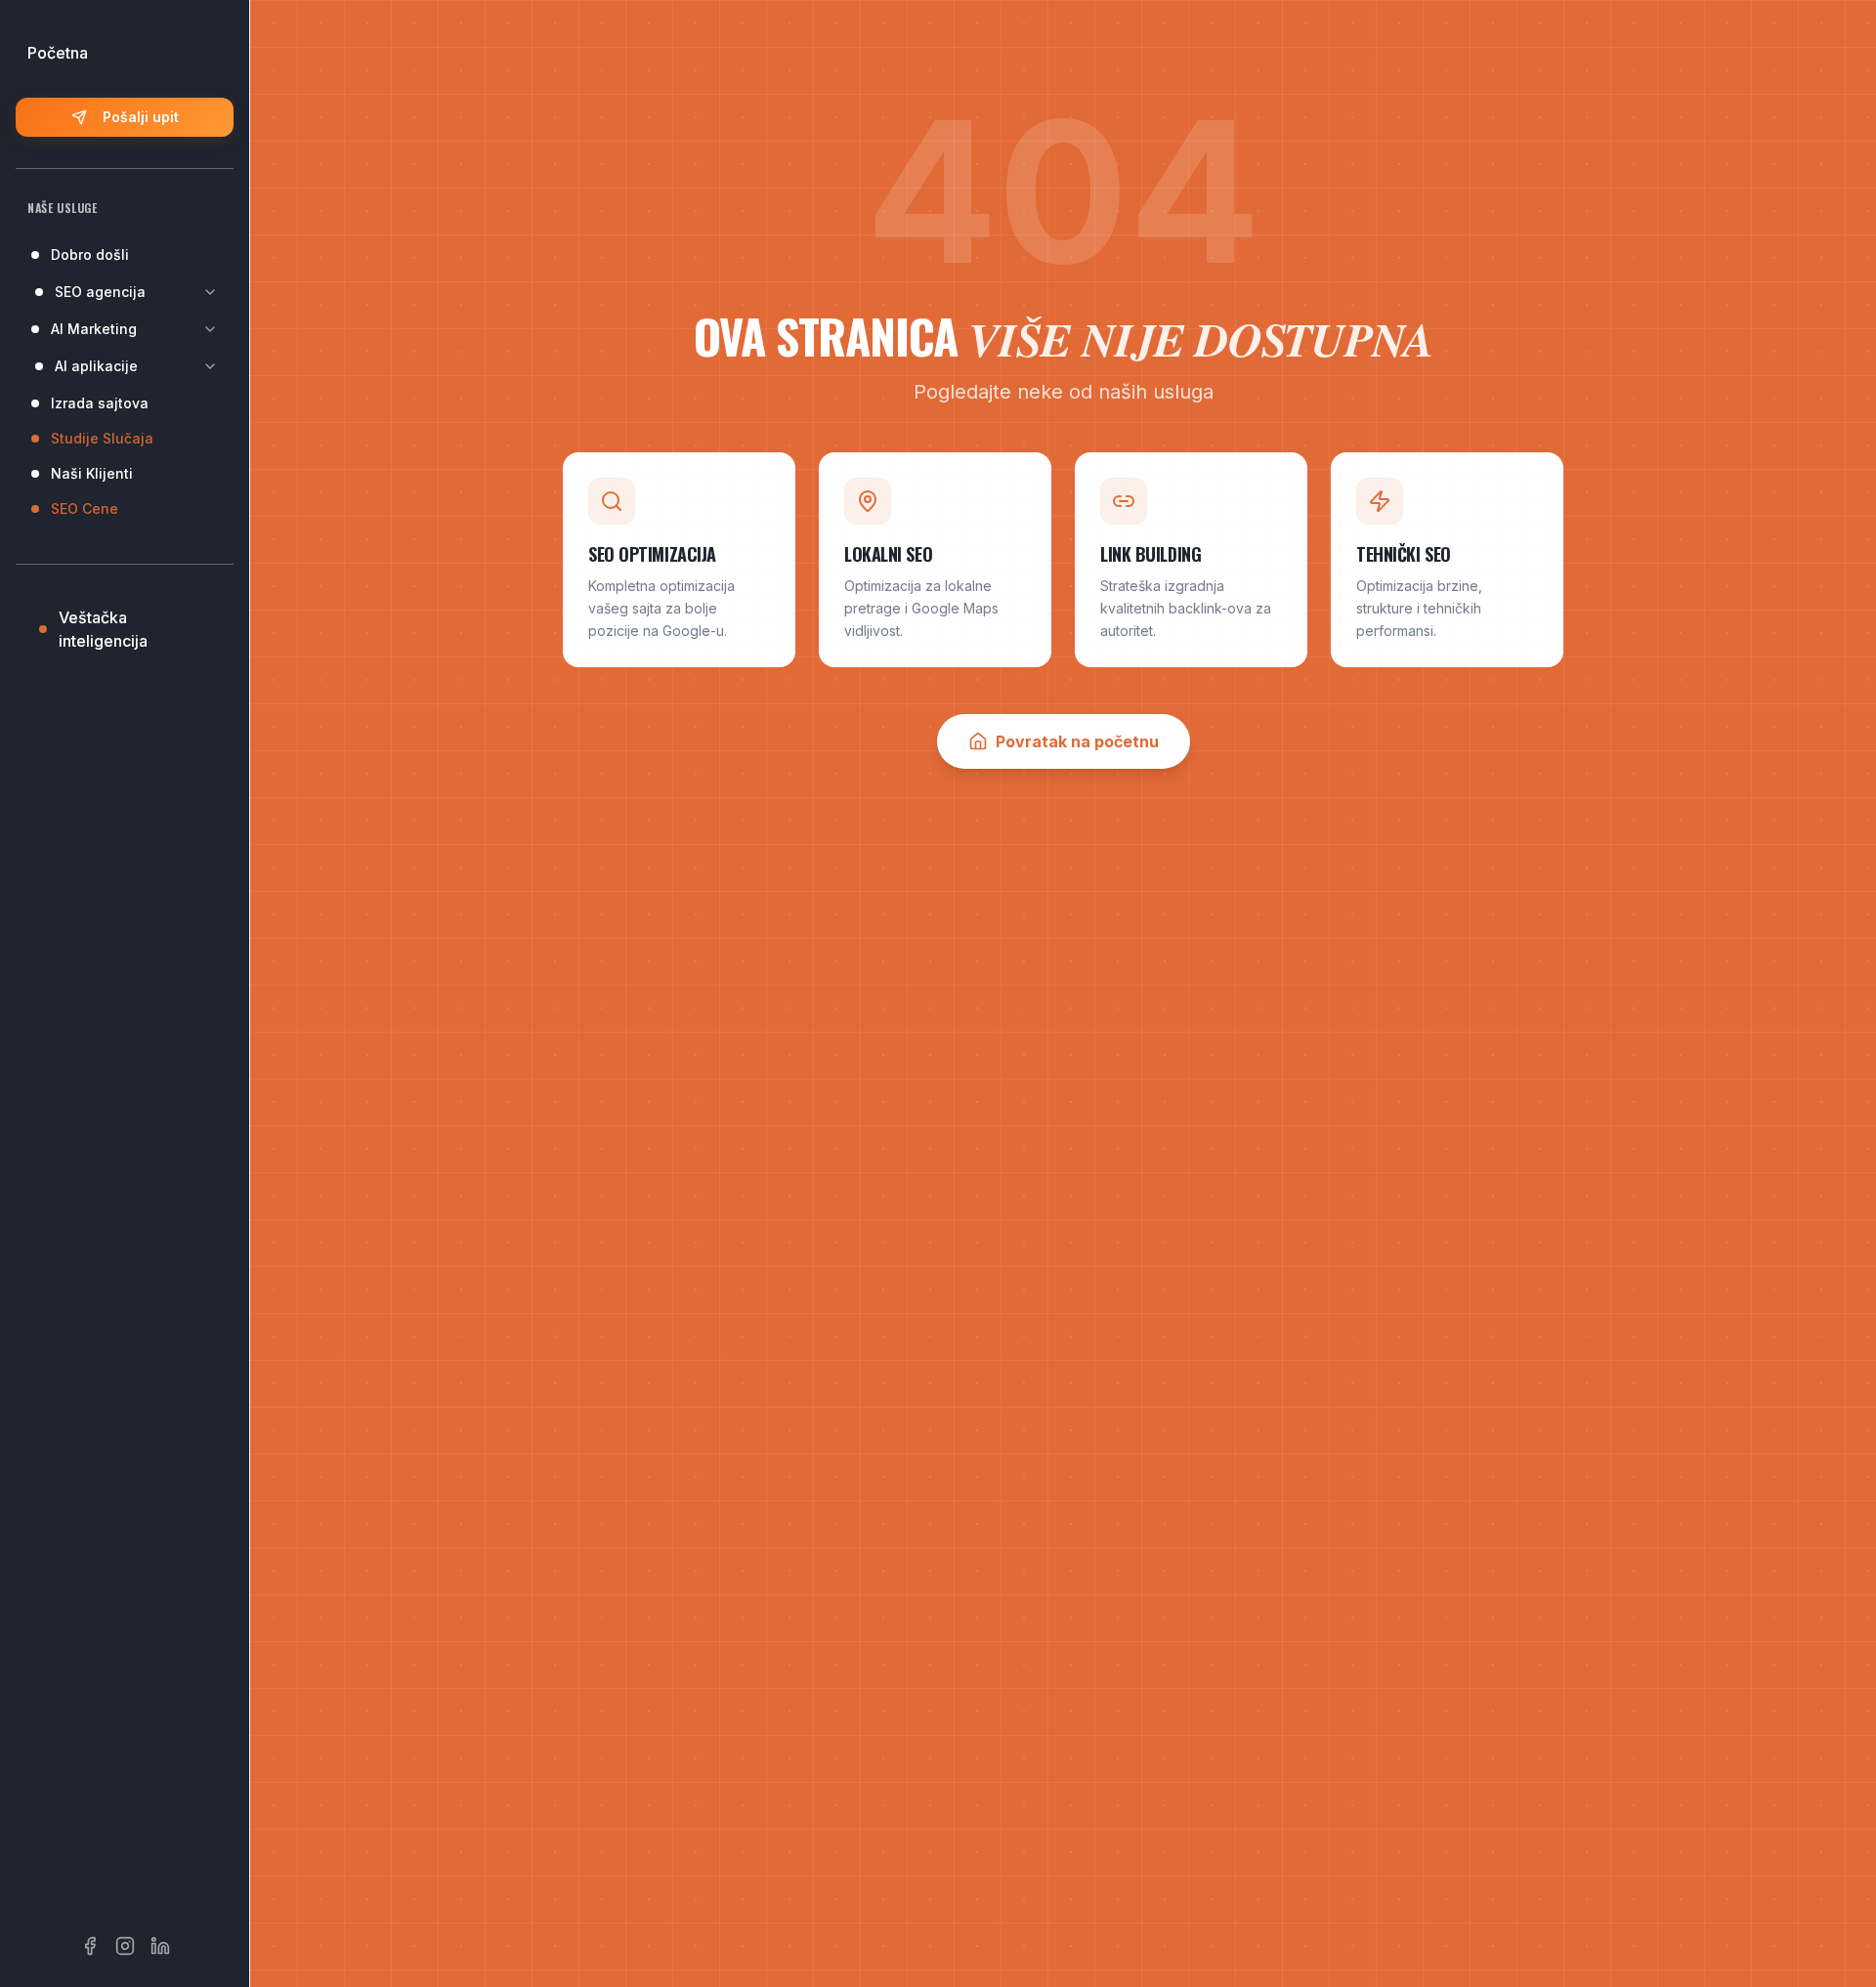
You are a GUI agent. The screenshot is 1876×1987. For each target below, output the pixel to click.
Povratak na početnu (1077, 741)
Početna (58, 53)
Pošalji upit (141, 117)
